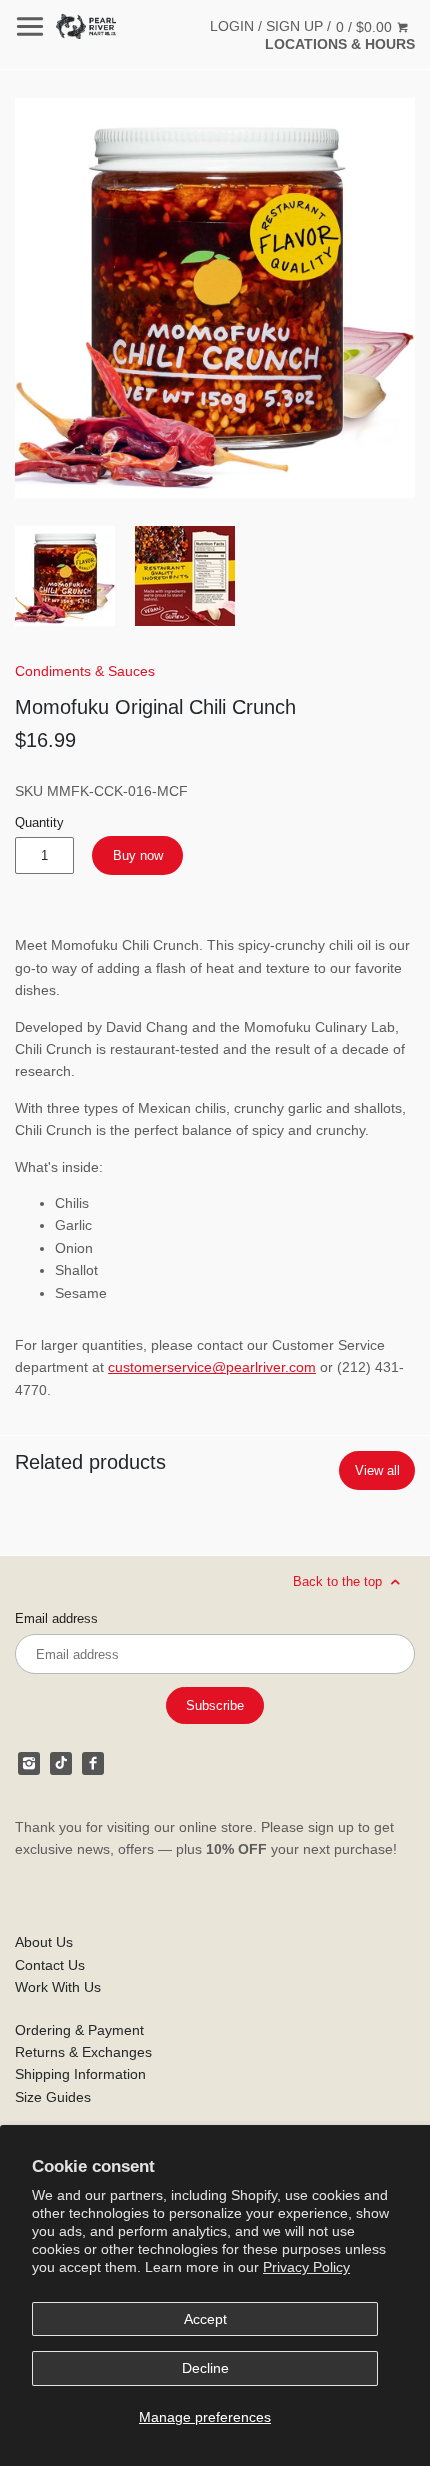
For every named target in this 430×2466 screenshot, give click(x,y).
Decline (205, 2368)
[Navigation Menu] (30, 26)
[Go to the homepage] (86, 26)
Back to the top (339, 1580)
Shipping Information (80, 2074)
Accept (205, 2319)
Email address (56, 1619)
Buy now (138, 855)
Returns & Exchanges (83, 2052)
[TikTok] (61, 1763)
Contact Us (50, 1965)
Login (232, 26)
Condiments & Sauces (85, 671)
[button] (215, 298)
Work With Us (58, 1987)
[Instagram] (29, 1763)
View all (377, 1470)
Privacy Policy (306, 2267)
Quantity (39, 823)
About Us (44, 1942)
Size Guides (53, 2097)
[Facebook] (93, 1763)
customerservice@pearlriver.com (212, 1367)
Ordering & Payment (79, 2030)
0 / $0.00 (366, 27)
